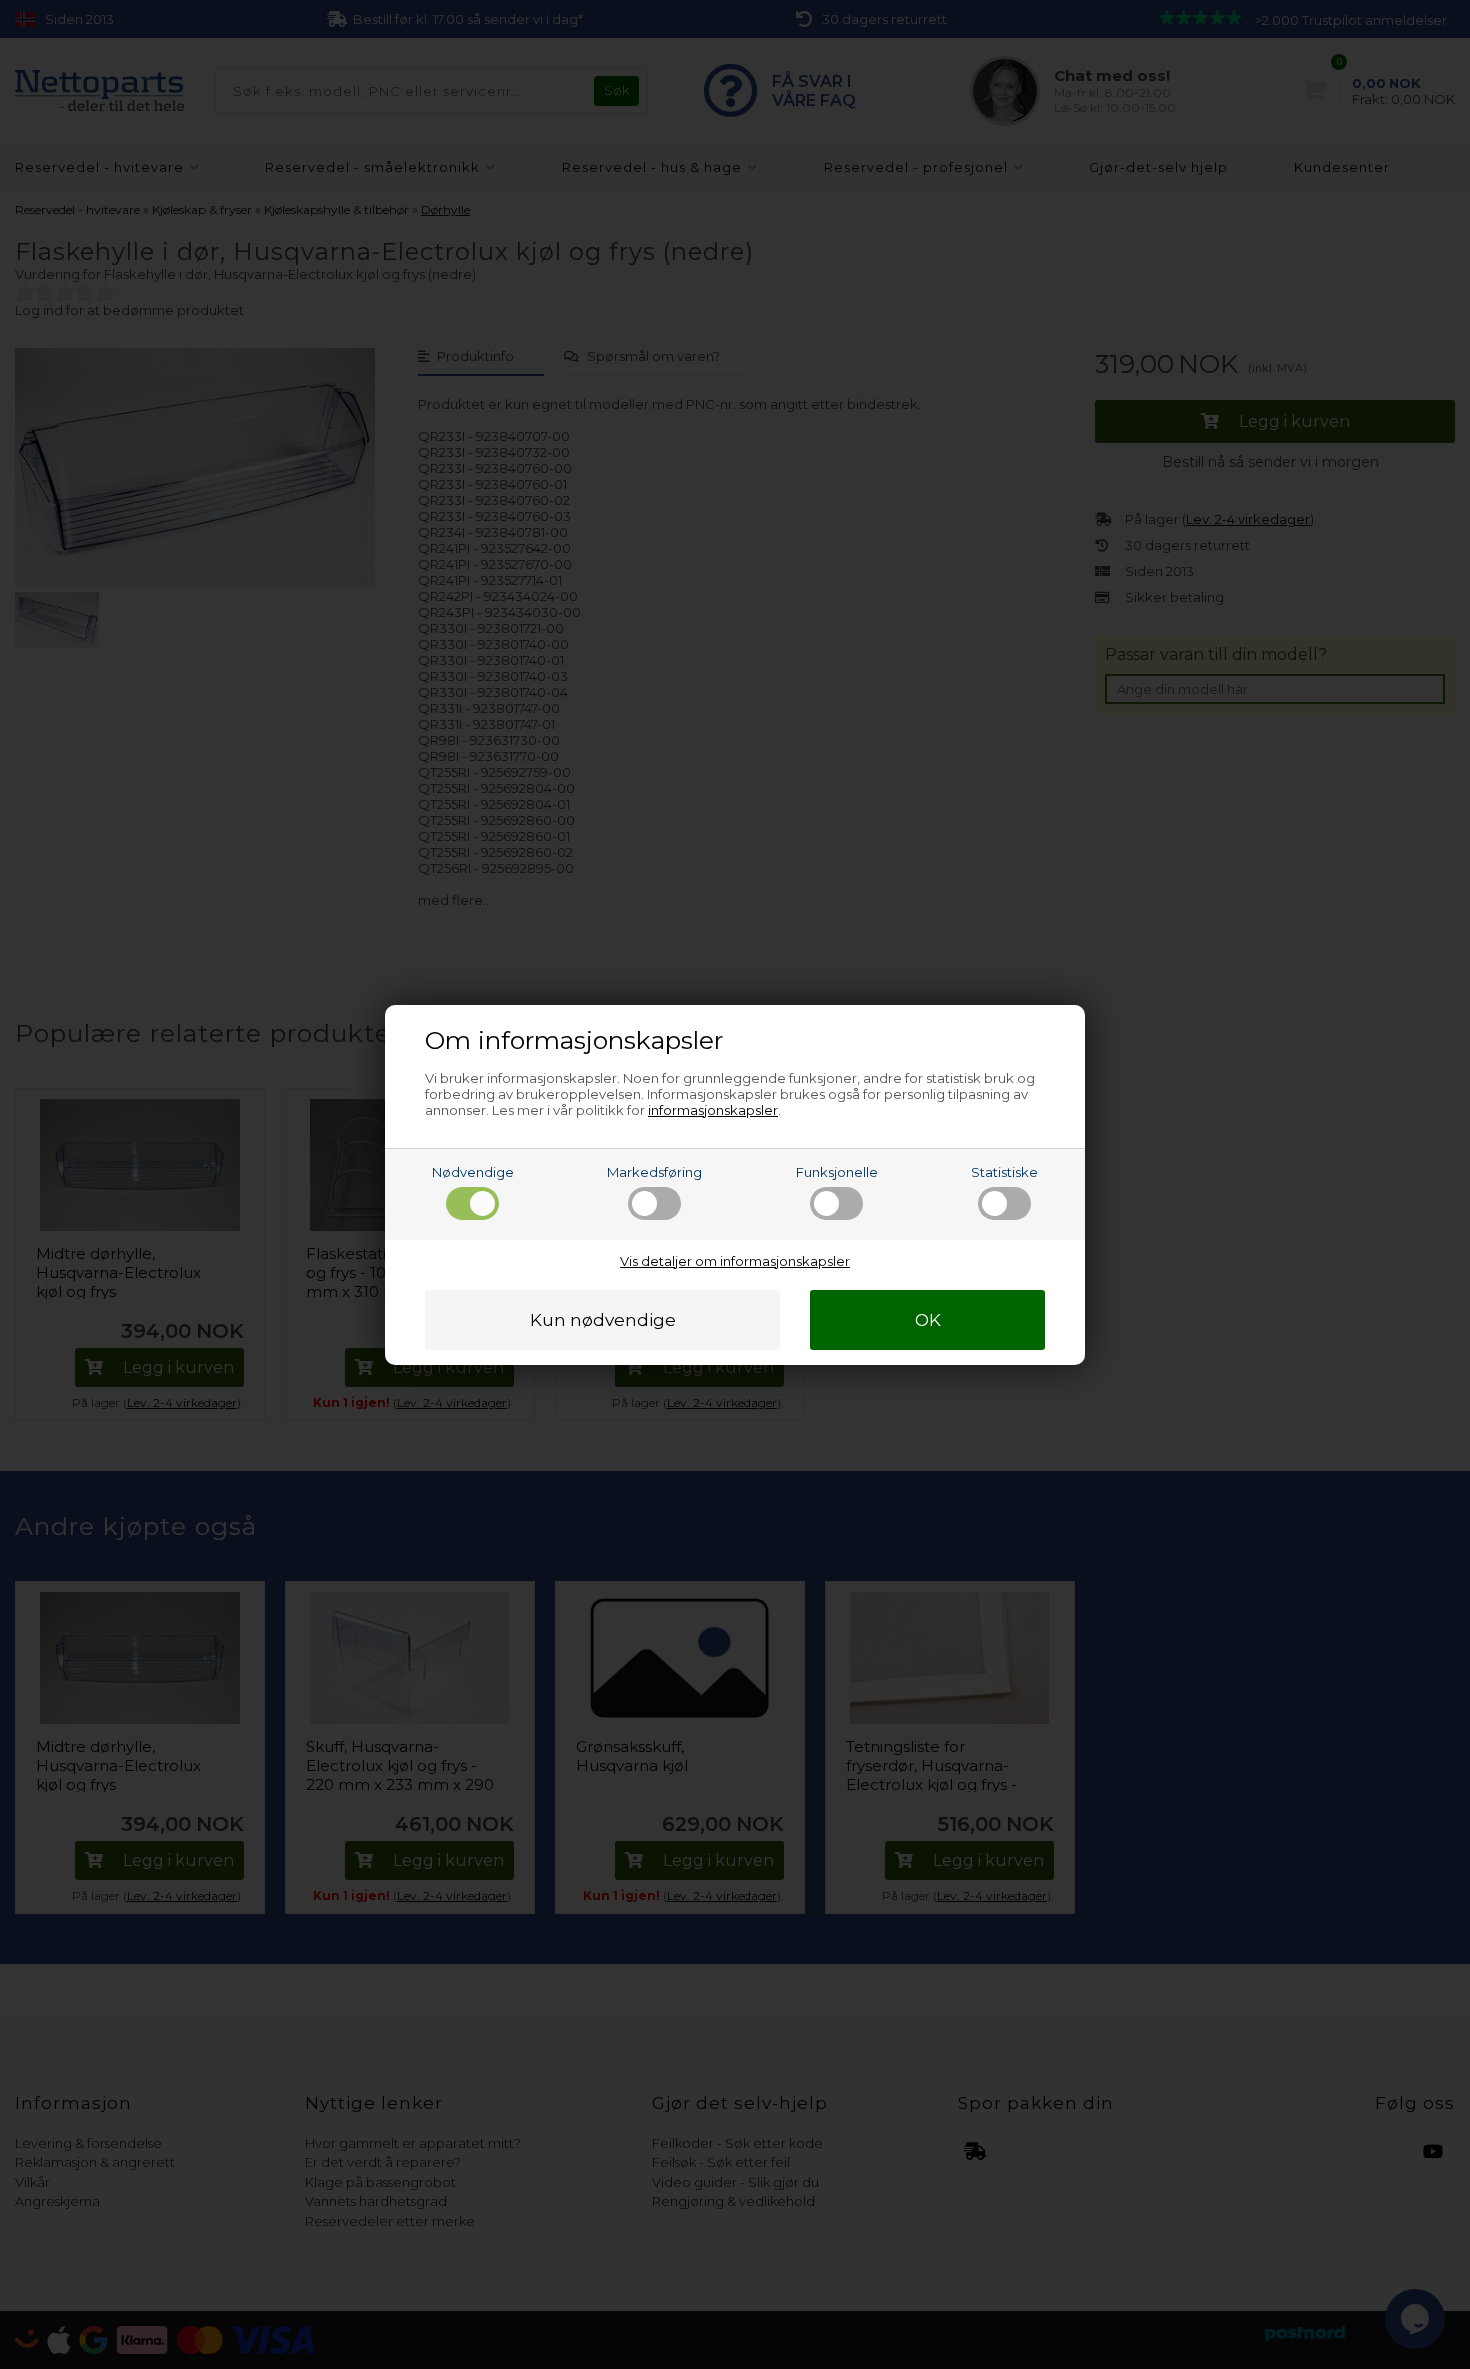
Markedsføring (654, 1172)
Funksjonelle (837, 1172)
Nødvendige (473, 1172)
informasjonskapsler (713, 1110)
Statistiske (1004, 1172)
